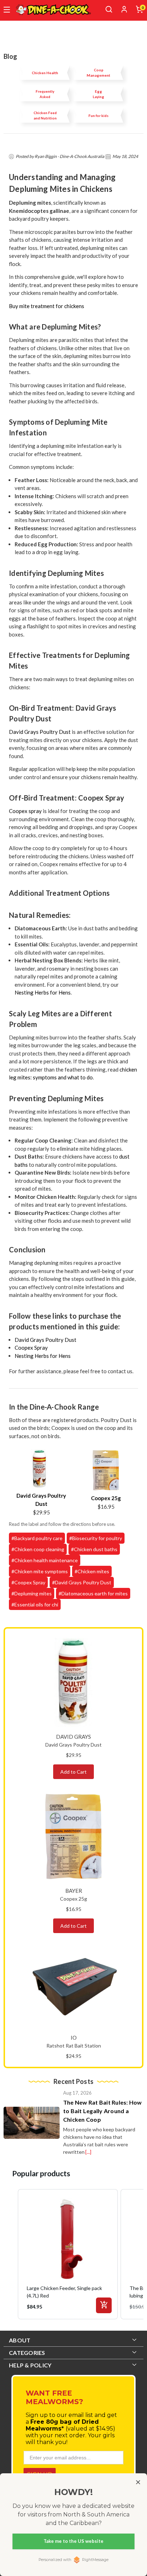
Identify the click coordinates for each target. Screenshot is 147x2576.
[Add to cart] (104, 2305)
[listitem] (68, 2254)
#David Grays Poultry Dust (82, 1582)
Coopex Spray (31, 1348)
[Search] (109, 9)
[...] (88, 2152)
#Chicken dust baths (94, 1549)
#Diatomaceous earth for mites (93, 1593)
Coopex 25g (106, 1498)
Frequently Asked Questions (45, 94)
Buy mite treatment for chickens (47, 306)
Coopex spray (25, 811)
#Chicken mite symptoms (40, 1571)
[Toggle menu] (7, 10)
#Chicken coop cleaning (38, 1549)
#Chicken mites (92, 1571)
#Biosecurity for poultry (96, 1538)
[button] (11, 2254)
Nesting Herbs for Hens (43, 992)
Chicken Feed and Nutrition (45, 115)
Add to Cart (73, 1772)
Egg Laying (98, 94)
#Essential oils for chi (35, 1604)
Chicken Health (45, 73)
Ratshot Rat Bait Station (74, 2046)
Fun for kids (98, 116)
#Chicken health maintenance (45, 1560)
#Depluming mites (32, 1593)
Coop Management (98, 73)
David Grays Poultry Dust (40, 732)
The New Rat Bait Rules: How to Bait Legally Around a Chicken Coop (103, 2111)
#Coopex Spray (28, 1582)
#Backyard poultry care (37, 1538)
